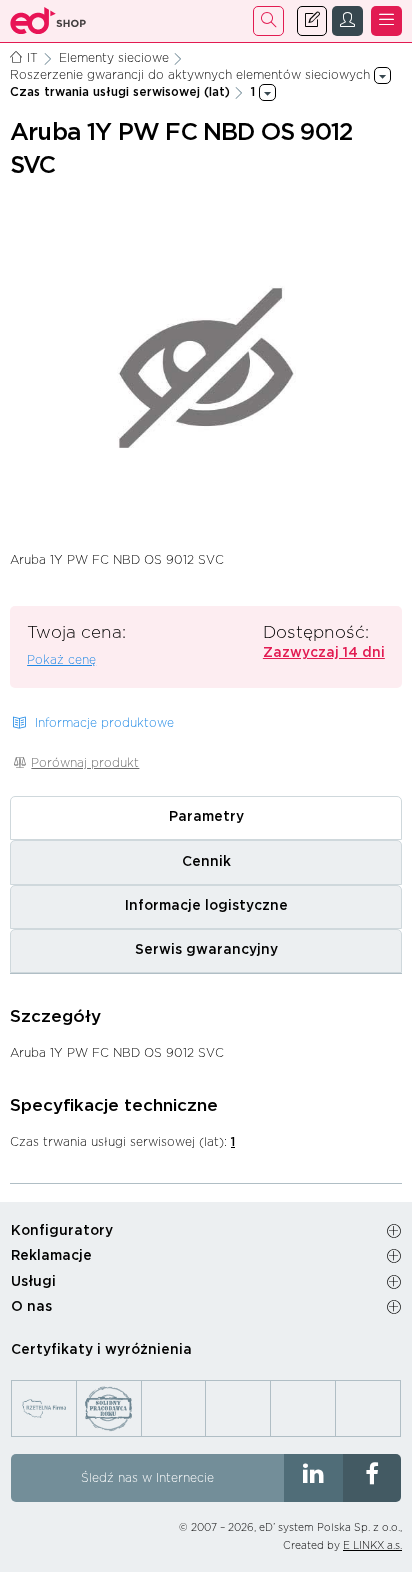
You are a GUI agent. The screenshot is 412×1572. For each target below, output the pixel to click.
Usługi (33, 1282)
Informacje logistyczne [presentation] (206, 906)
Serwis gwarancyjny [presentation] (206, 950)
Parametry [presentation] (206, 817)
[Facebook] (372, 1478)
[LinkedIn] (313, 1478)
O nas (31, 1307)
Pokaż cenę (61, 660)
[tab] (206, 818)
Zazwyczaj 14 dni (324, 653)
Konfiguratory (62, 1231)
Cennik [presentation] (206, 862)
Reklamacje (51, 1256)
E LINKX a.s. (372, 1546)
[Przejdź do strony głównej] (48, 21)
